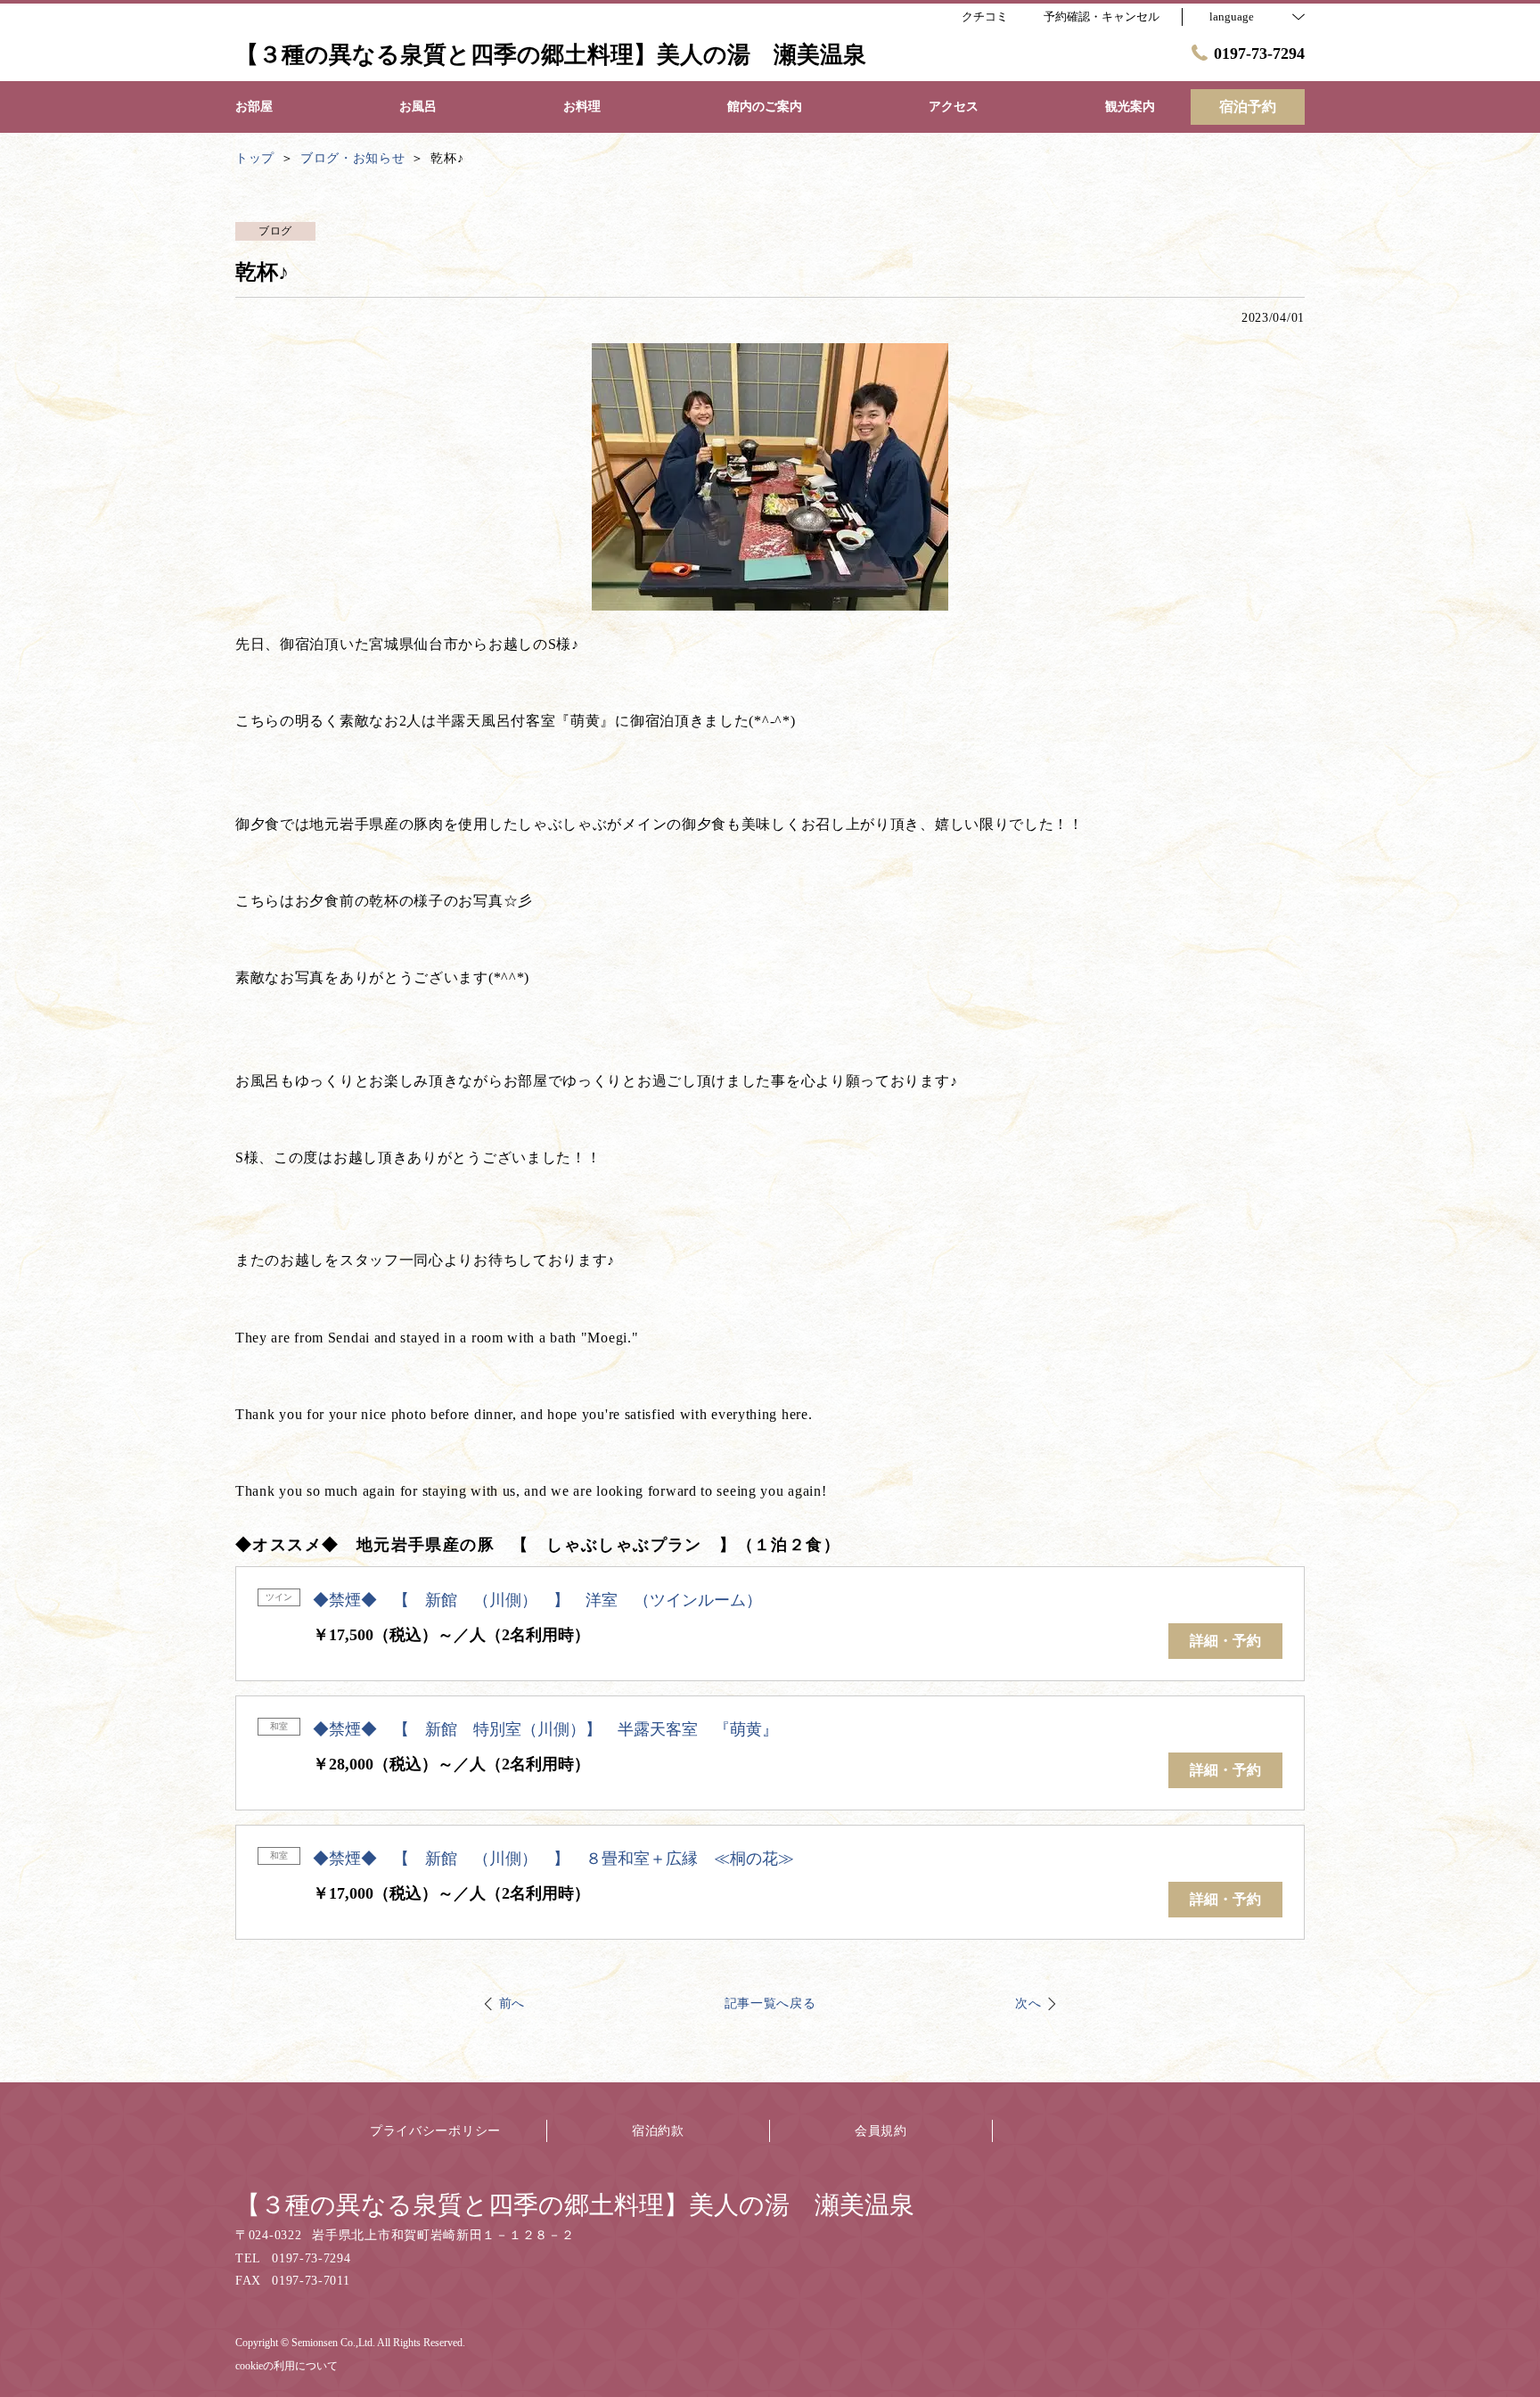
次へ (1028, 2003)
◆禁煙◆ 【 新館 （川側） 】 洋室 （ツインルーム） (537, 1600)
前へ (512, 2003)
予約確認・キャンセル (1102, 16)
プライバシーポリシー (435, 2131)
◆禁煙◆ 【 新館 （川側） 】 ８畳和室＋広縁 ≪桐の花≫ (553, 1859)
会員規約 (881, 2131)
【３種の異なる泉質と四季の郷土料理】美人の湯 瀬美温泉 (575, 2205)
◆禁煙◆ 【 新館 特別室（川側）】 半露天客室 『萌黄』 (545, 1729)
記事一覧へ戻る (770, 2003)
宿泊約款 (658, 2131)
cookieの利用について (287, 2366)
